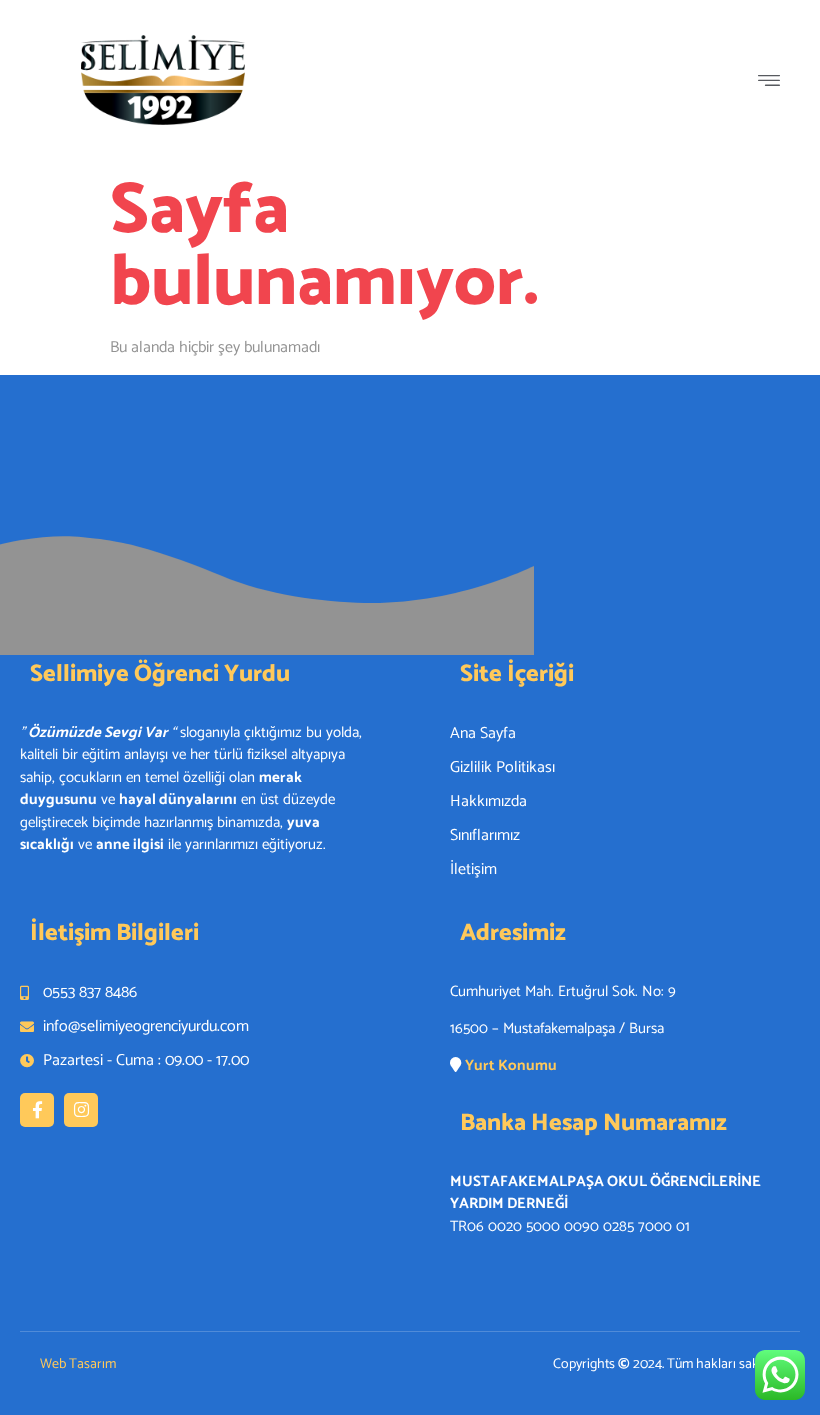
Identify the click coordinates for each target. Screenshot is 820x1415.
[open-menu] (774, 84)
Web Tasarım (78, 1364)
